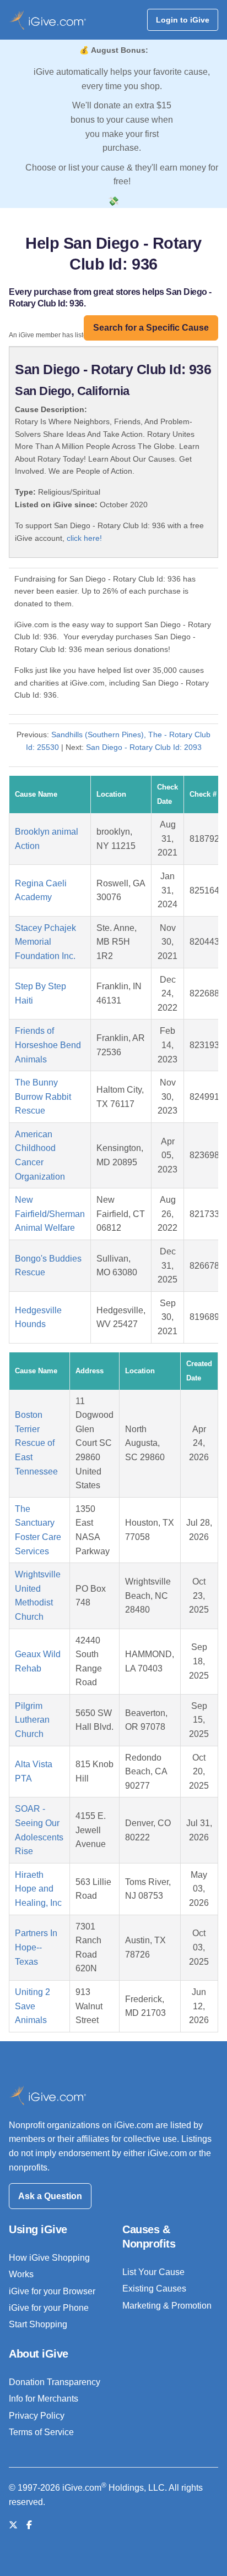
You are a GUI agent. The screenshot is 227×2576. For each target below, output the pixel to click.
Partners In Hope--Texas (36, 1947)
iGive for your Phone (49, 2308)
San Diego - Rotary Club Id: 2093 (144, 747)
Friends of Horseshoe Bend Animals (48, 1045)
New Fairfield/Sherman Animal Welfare (50, 1214)
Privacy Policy (37, 2416)
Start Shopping (38, 2324)
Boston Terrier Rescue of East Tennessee (36, 1443)
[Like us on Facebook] (29, 2525)
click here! (84, 538)
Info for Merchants (44, 2399)
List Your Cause (153, 2272)
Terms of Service (41, 2432)
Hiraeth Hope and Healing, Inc (38, 1889)
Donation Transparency (55, 2382)
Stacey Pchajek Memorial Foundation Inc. (45, 942)
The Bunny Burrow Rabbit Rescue (43, 1097)
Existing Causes (154, 2289)
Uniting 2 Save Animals (33, 2006)
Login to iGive (183, 20)
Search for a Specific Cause (151, 328)
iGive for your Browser (52, 2291)
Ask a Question (50, 2196)
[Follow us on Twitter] (13, 2525)
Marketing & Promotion (167, 2306)
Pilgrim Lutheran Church (32, 1720)
